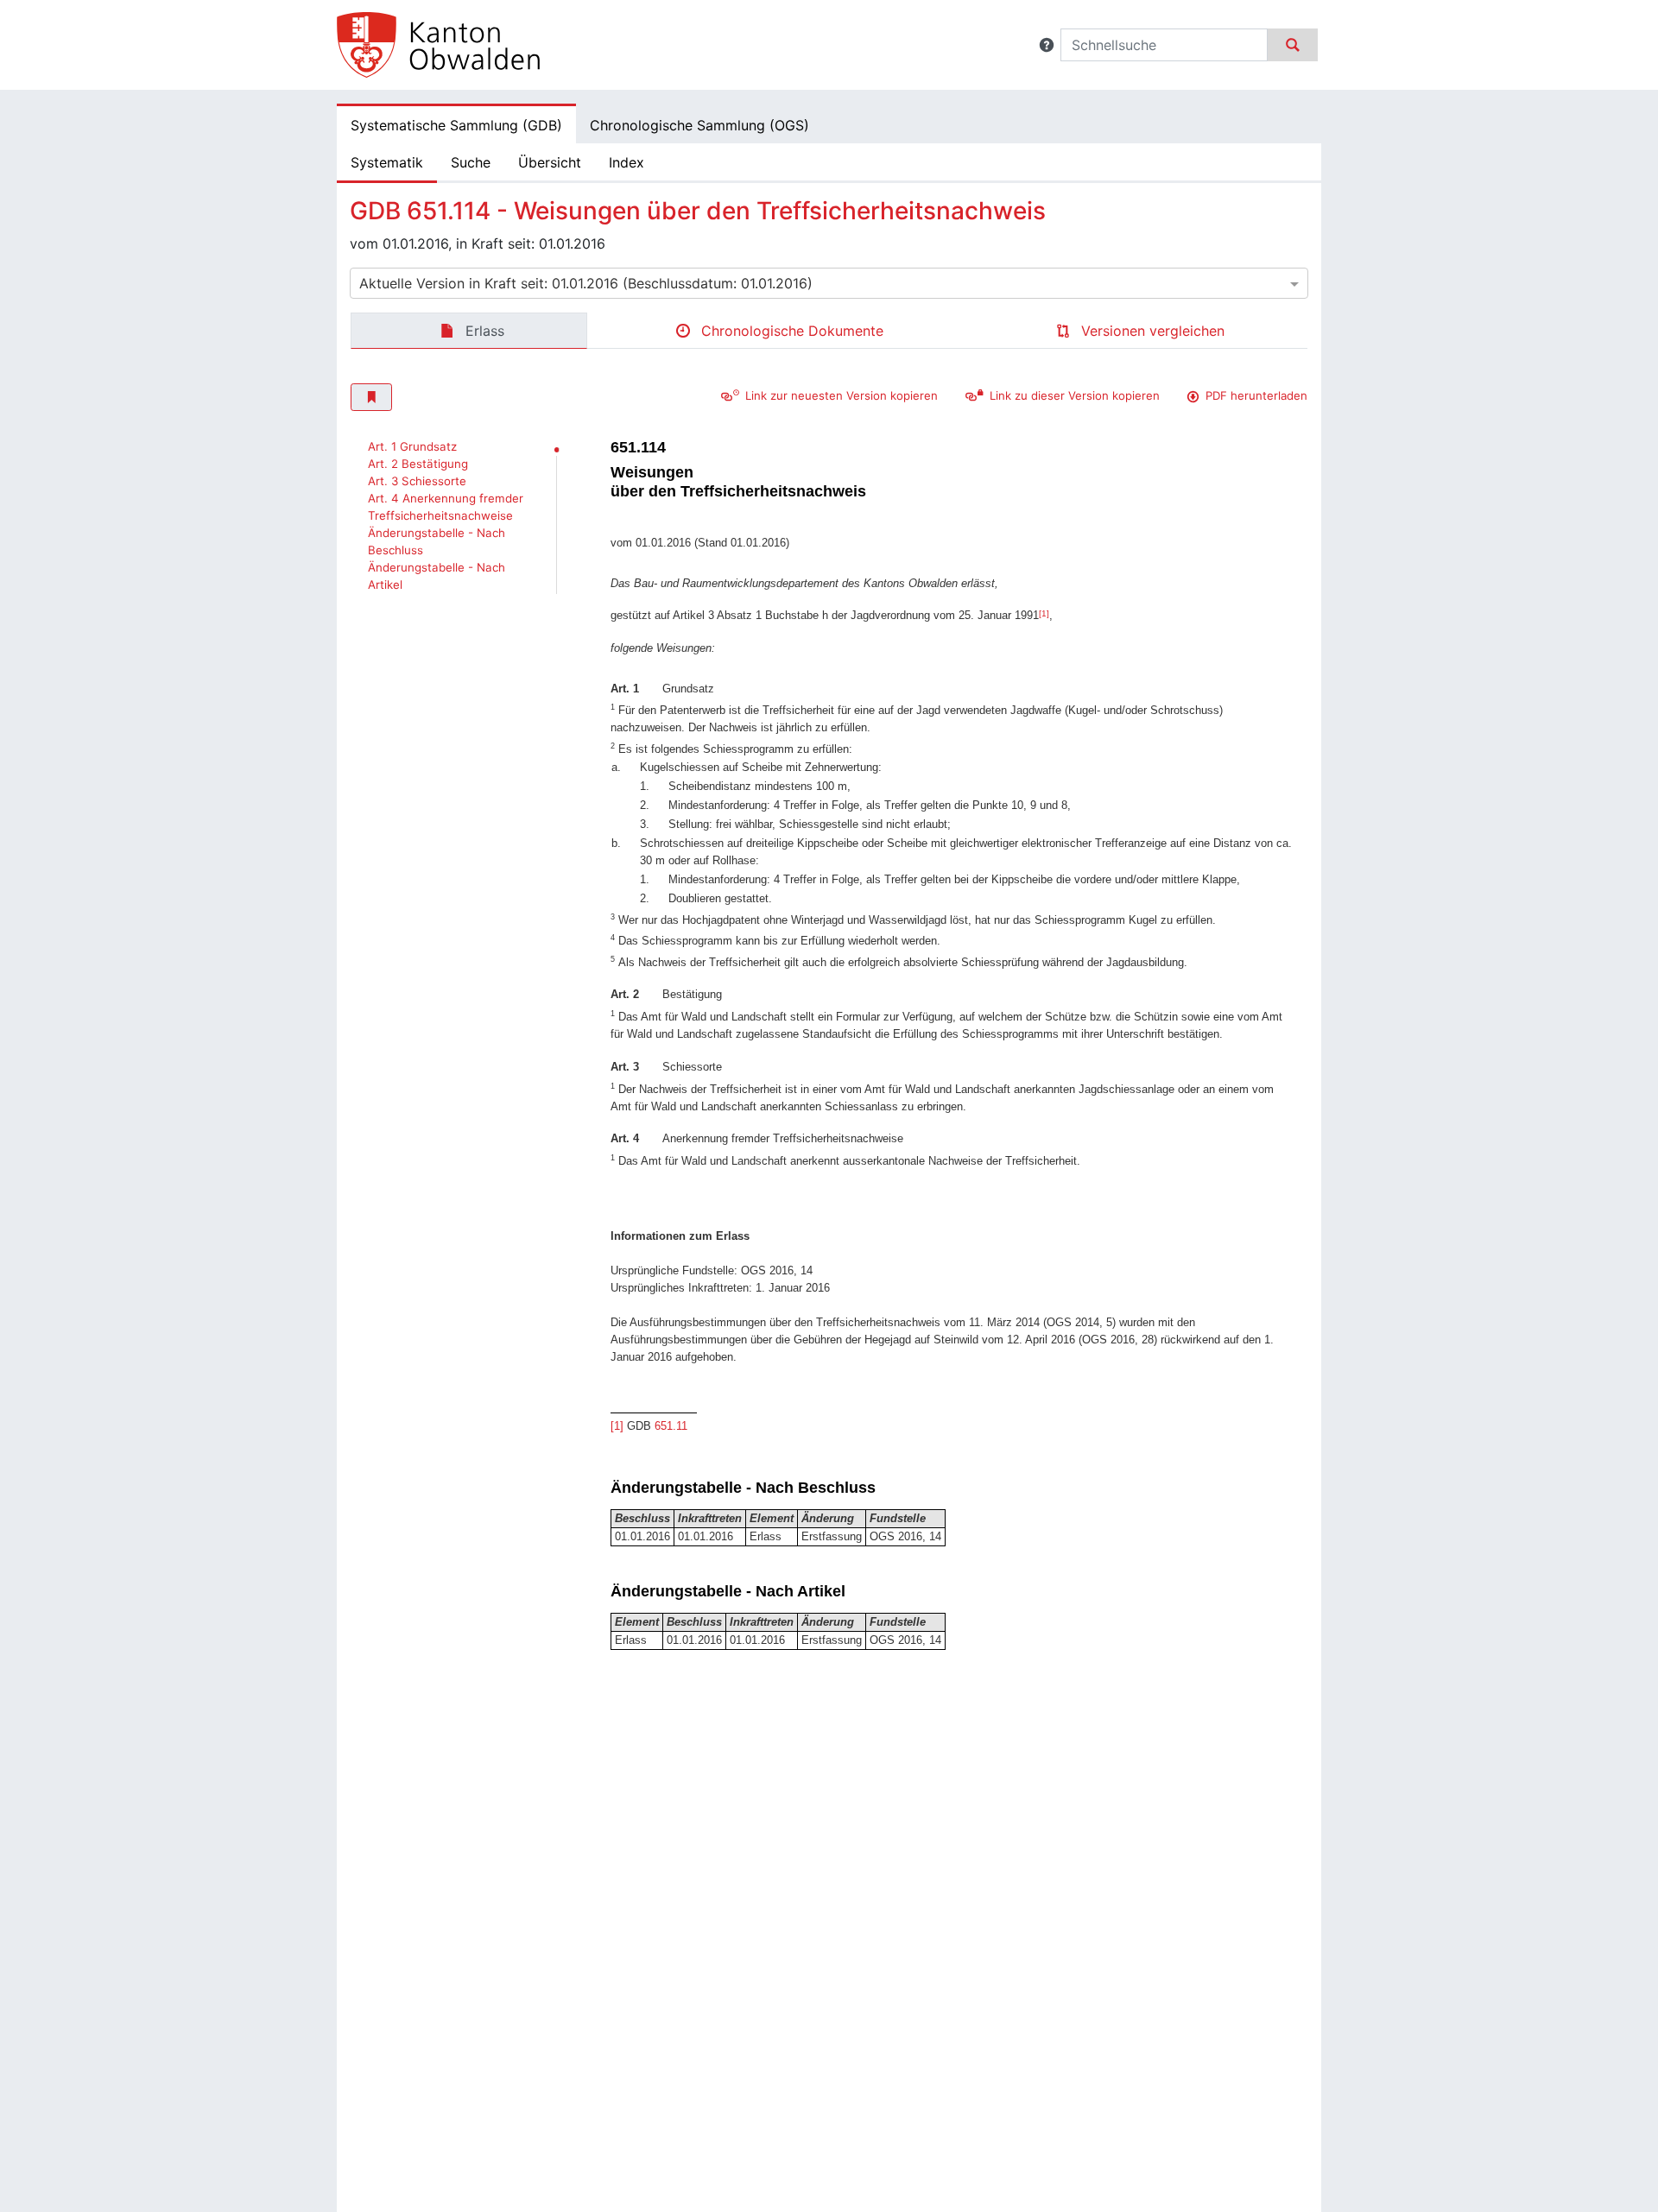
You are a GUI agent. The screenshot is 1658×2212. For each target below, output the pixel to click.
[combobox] (829, 283)
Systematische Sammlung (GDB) (456, 125)
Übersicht (550, 162)
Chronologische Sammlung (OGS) (699, 125)
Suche (471, 162)
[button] (1047, 45)
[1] (1044, 613)
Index (626, 162)
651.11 (671, 1426)
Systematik (387, 162)
